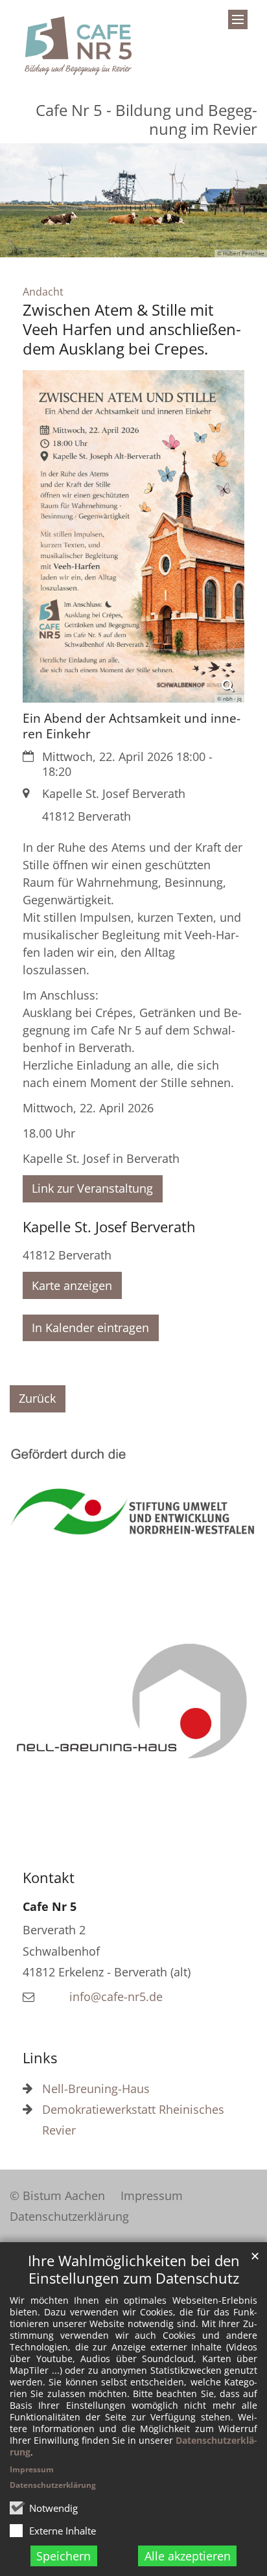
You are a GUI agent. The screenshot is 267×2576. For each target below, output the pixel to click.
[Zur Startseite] (78, 46)
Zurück (37, 1398)
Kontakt (49, 1878)
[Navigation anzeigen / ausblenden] (238, 19)
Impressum (32, 2469)
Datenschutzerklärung (53, 2485)
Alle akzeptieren (188, 2556)
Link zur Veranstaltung (92, 1188)
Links (40, 2058)
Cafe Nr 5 (50, 1906)
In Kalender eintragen (90, 1328)
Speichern (64, 2556)
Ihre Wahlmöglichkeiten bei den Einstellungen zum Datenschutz (134, 2269)
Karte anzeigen (72, 1285)
